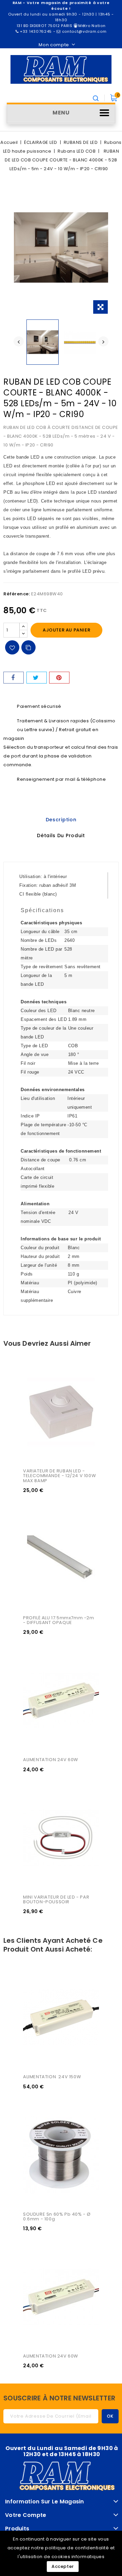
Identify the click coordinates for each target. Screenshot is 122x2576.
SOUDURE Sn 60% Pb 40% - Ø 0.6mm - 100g (58, 2217)
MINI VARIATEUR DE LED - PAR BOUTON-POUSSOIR (57, 1899)
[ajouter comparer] (28, 647)
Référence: (17, 594)
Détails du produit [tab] (61, 835)
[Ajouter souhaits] (12, 647)
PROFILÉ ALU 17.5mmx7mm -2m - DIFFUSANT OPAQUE (59, 1620)
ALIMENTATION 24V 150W (52, 2077)
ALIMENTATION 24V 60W (51, 1760)
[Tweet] (37, 678)
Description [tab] (61, 820)
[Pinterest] (59, 678)
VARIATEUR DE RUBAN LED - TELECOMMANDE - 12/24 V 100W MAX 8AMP (60, 1476)
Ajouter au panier (66, 630)
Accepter (63, 2566)
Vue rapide (36, 1375)
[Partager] (14, 678)
